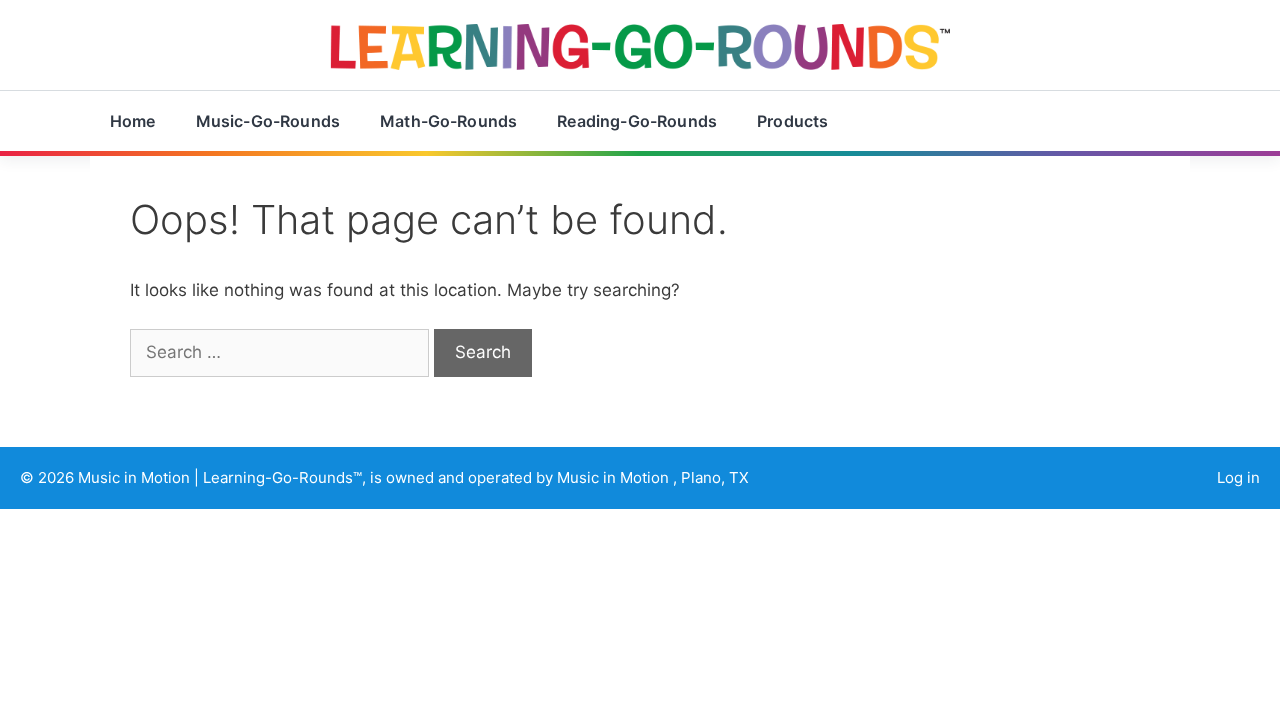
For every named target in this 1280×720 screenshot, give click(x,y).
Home (133, 121)
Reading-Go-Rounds (637, 121)
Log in (1238, 477)
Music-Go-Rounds (268, 121)
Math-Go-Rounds (448, 121)
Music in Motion (136, 477)
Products (792, 121)
